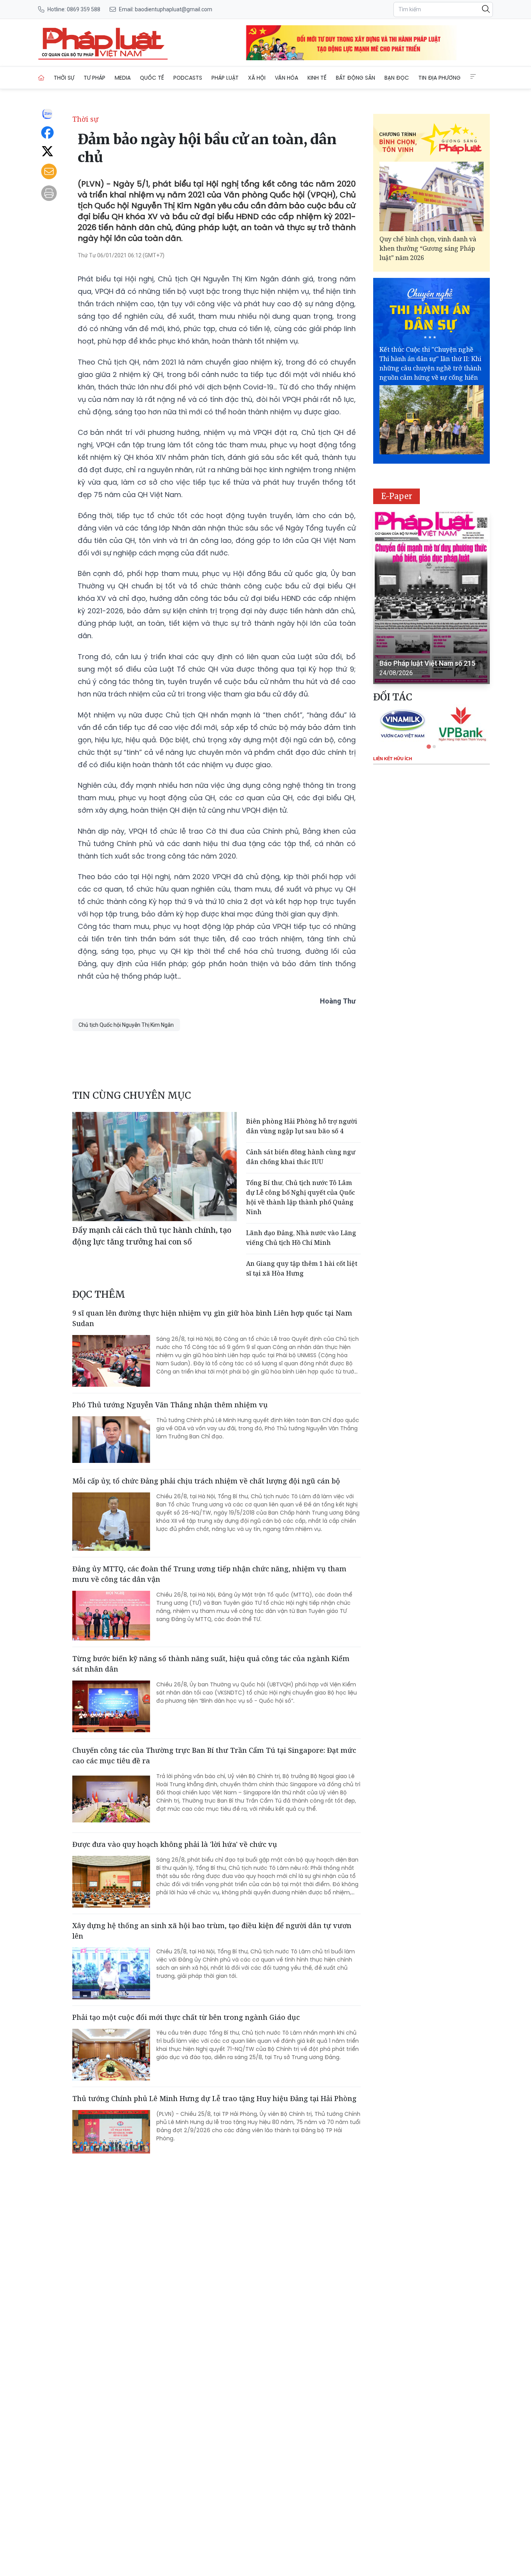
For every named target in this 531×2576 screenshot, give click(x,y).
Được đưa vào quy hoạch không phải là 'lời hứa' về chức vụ (175, 1844)
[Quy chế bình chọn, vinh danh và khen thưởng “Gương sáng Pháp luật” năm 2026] (431, 196)
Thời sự (64, 78)
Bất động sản (355, 78)
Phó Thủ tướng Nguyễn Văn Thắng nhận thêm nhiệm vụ (170, 1405)
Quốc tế (152, 78)
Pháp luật (225, 78)
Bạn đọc (397, 78)
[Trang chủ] (41, 78)
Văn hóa (286, 78)
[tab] (429, 746)
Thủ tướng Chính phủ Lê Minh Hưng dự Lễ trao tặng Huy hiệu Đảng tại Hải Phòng (214, 2098)
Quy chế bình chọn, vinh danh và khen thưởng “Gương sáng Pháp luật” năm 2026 (428, 248)
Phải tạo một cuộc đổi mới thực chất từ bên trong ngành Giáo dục (186, 2017)
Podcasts (188, 78)
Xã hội (257, 78)
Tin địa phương (439, 78)
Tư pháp (94, 78)
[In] (49, 193)
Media (123, 78)
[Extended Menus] (473, 77)
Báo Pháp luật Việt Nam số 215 (427, 663)
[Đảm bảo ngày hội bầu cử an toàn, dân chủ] (103, 43)
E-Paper (397, 496)
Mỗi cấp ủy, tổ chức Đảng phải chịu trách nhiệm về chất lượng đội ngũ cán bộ (206, 1481)
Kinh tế (317, 78)
